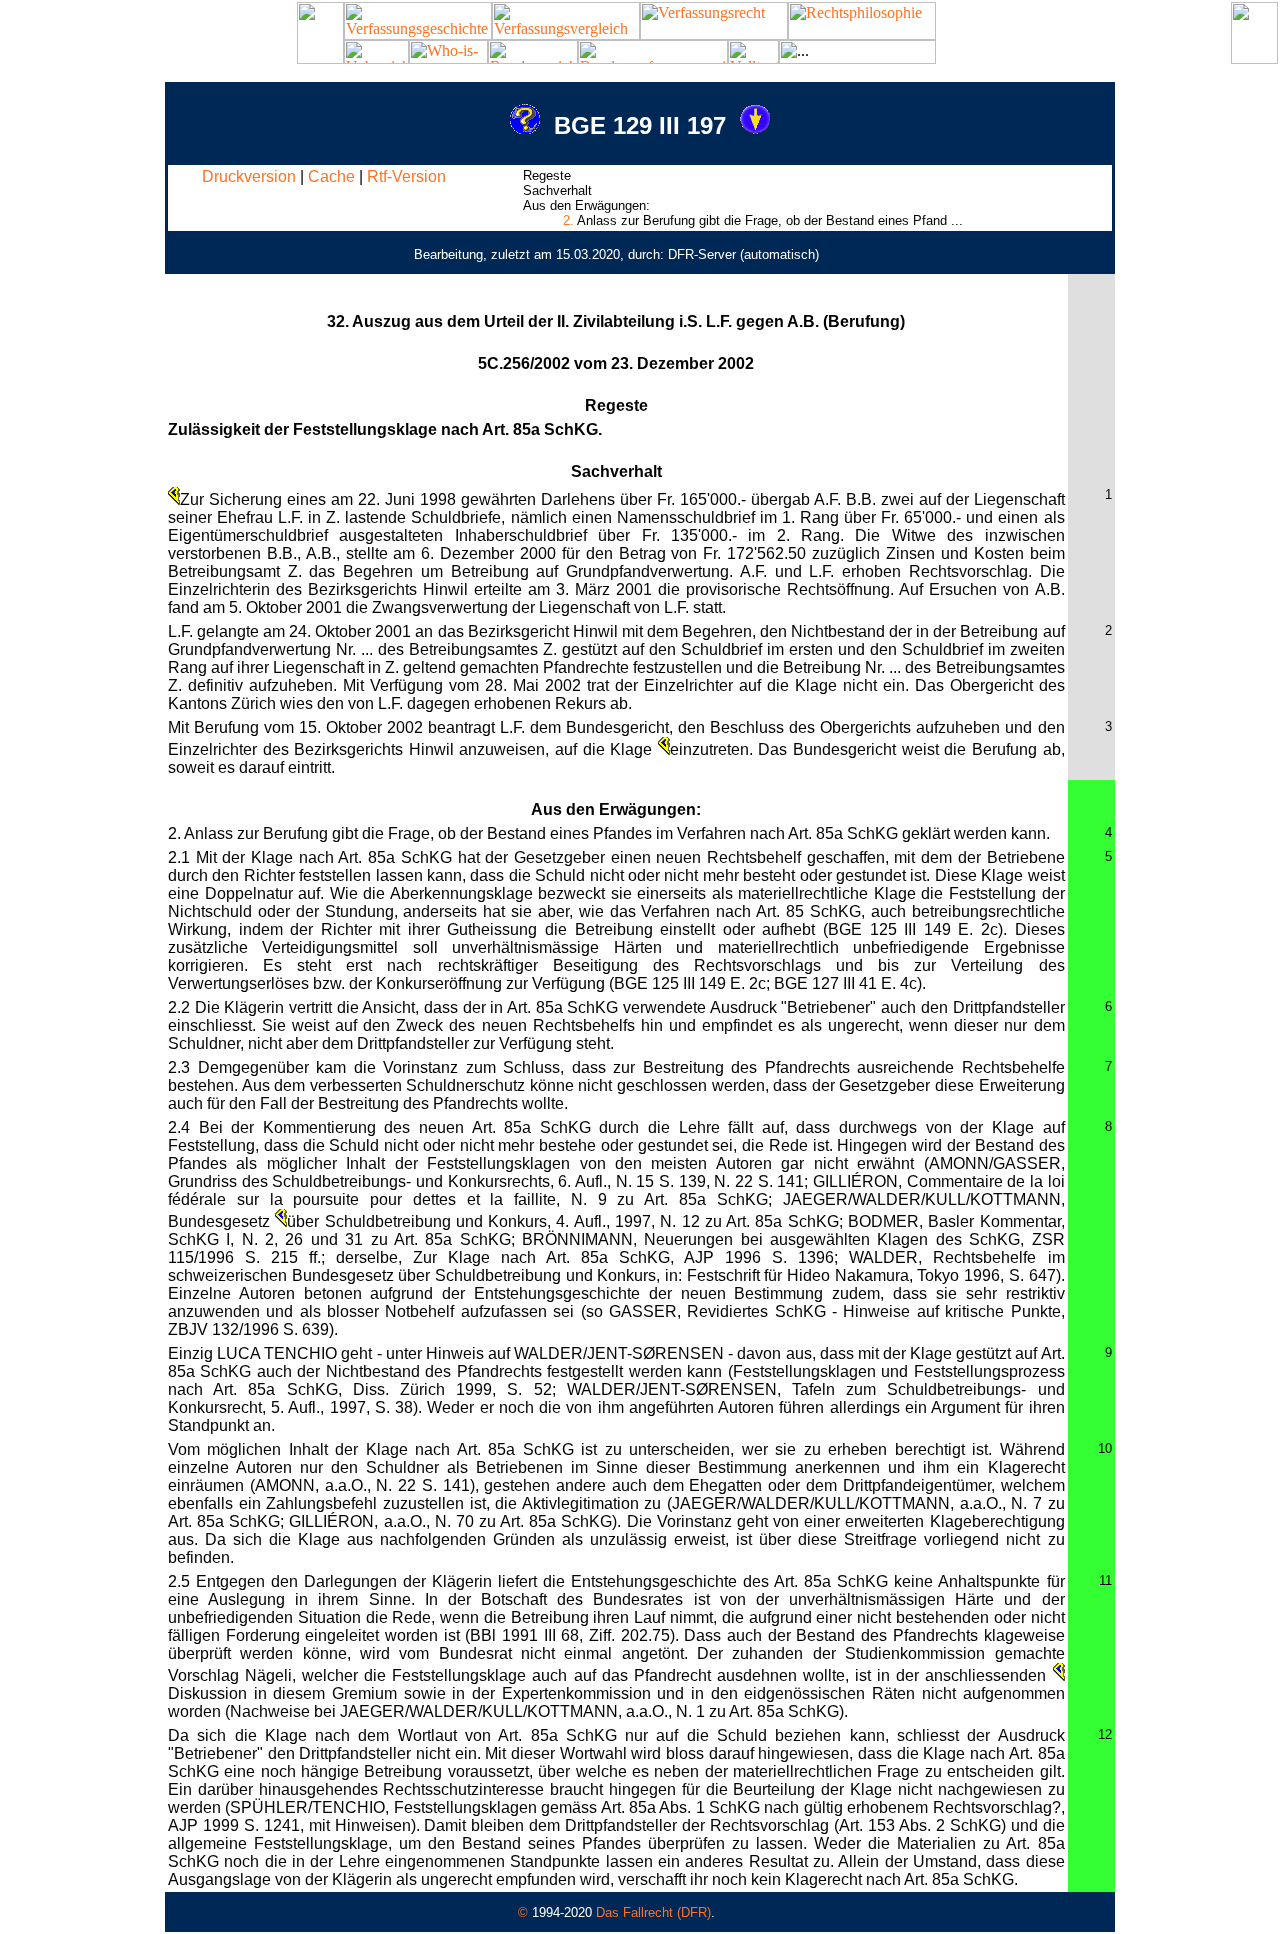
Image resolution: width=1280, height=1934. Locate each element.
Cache (331, 176)
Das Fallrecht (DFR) (653, 1912)
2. (568, 220)
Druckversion (249, 176)
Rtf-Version (406, 176)
